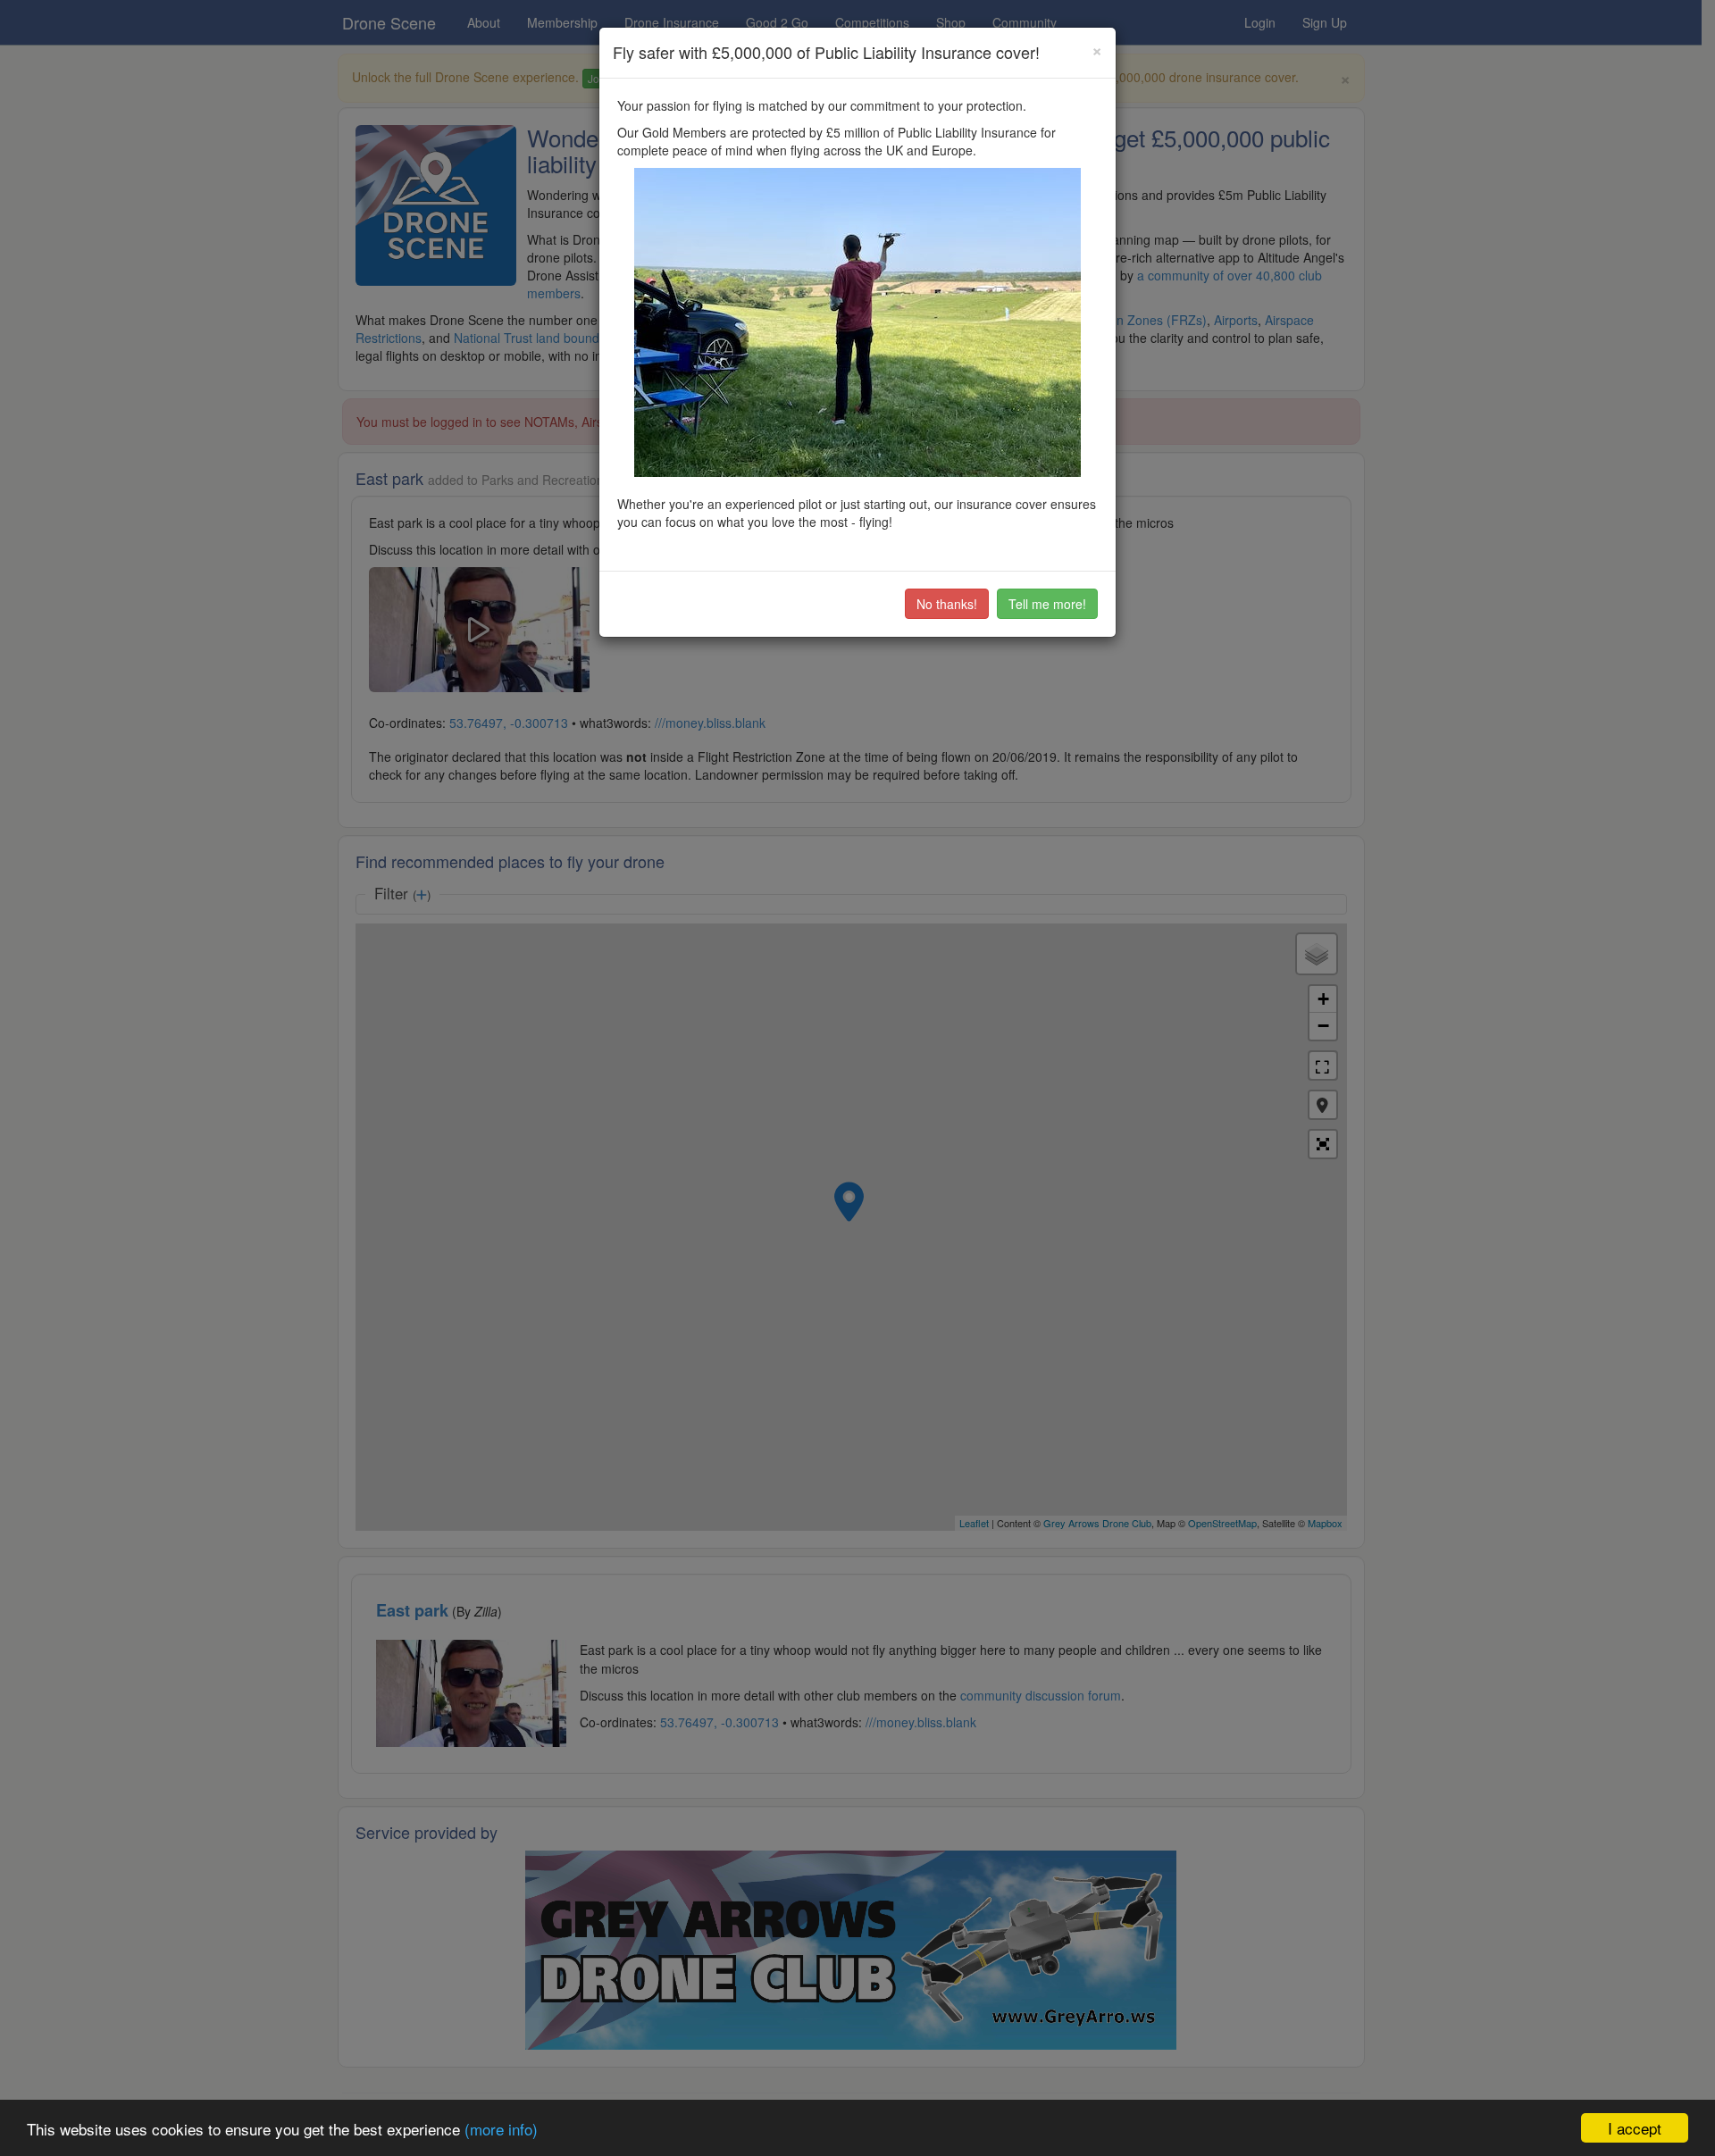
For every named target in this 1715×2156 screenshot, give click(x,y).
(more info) (501, 2129)
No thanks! (947, 604)
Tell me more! (1047, 604)
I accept (1635, 2128)
